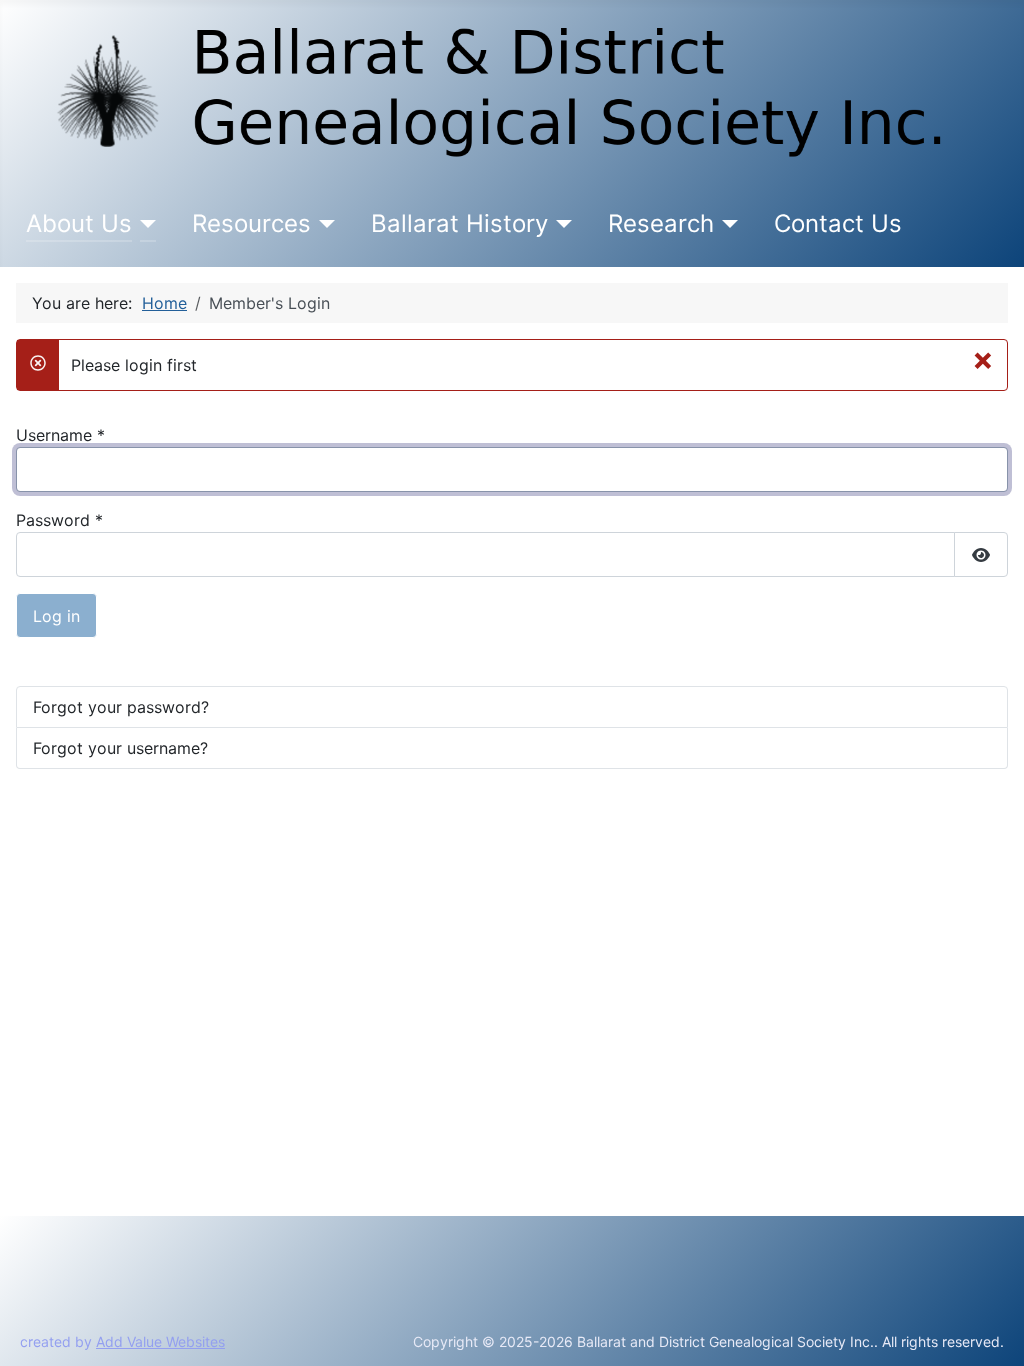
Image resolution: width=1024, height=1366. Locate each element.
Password (59, 520)
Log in (56, 616)
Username (60, 435)
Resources (251, 223)
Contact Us (838, 223)
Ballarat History (459, 223)
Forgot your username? (120, 748)
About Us (79, 223)
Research (661, 223)
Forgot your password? (121, 707)
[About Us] (144, 224)
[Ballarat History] (560, 224)
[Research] (726, 224)
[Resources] (323, 224)
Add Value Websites (160, 1341)
